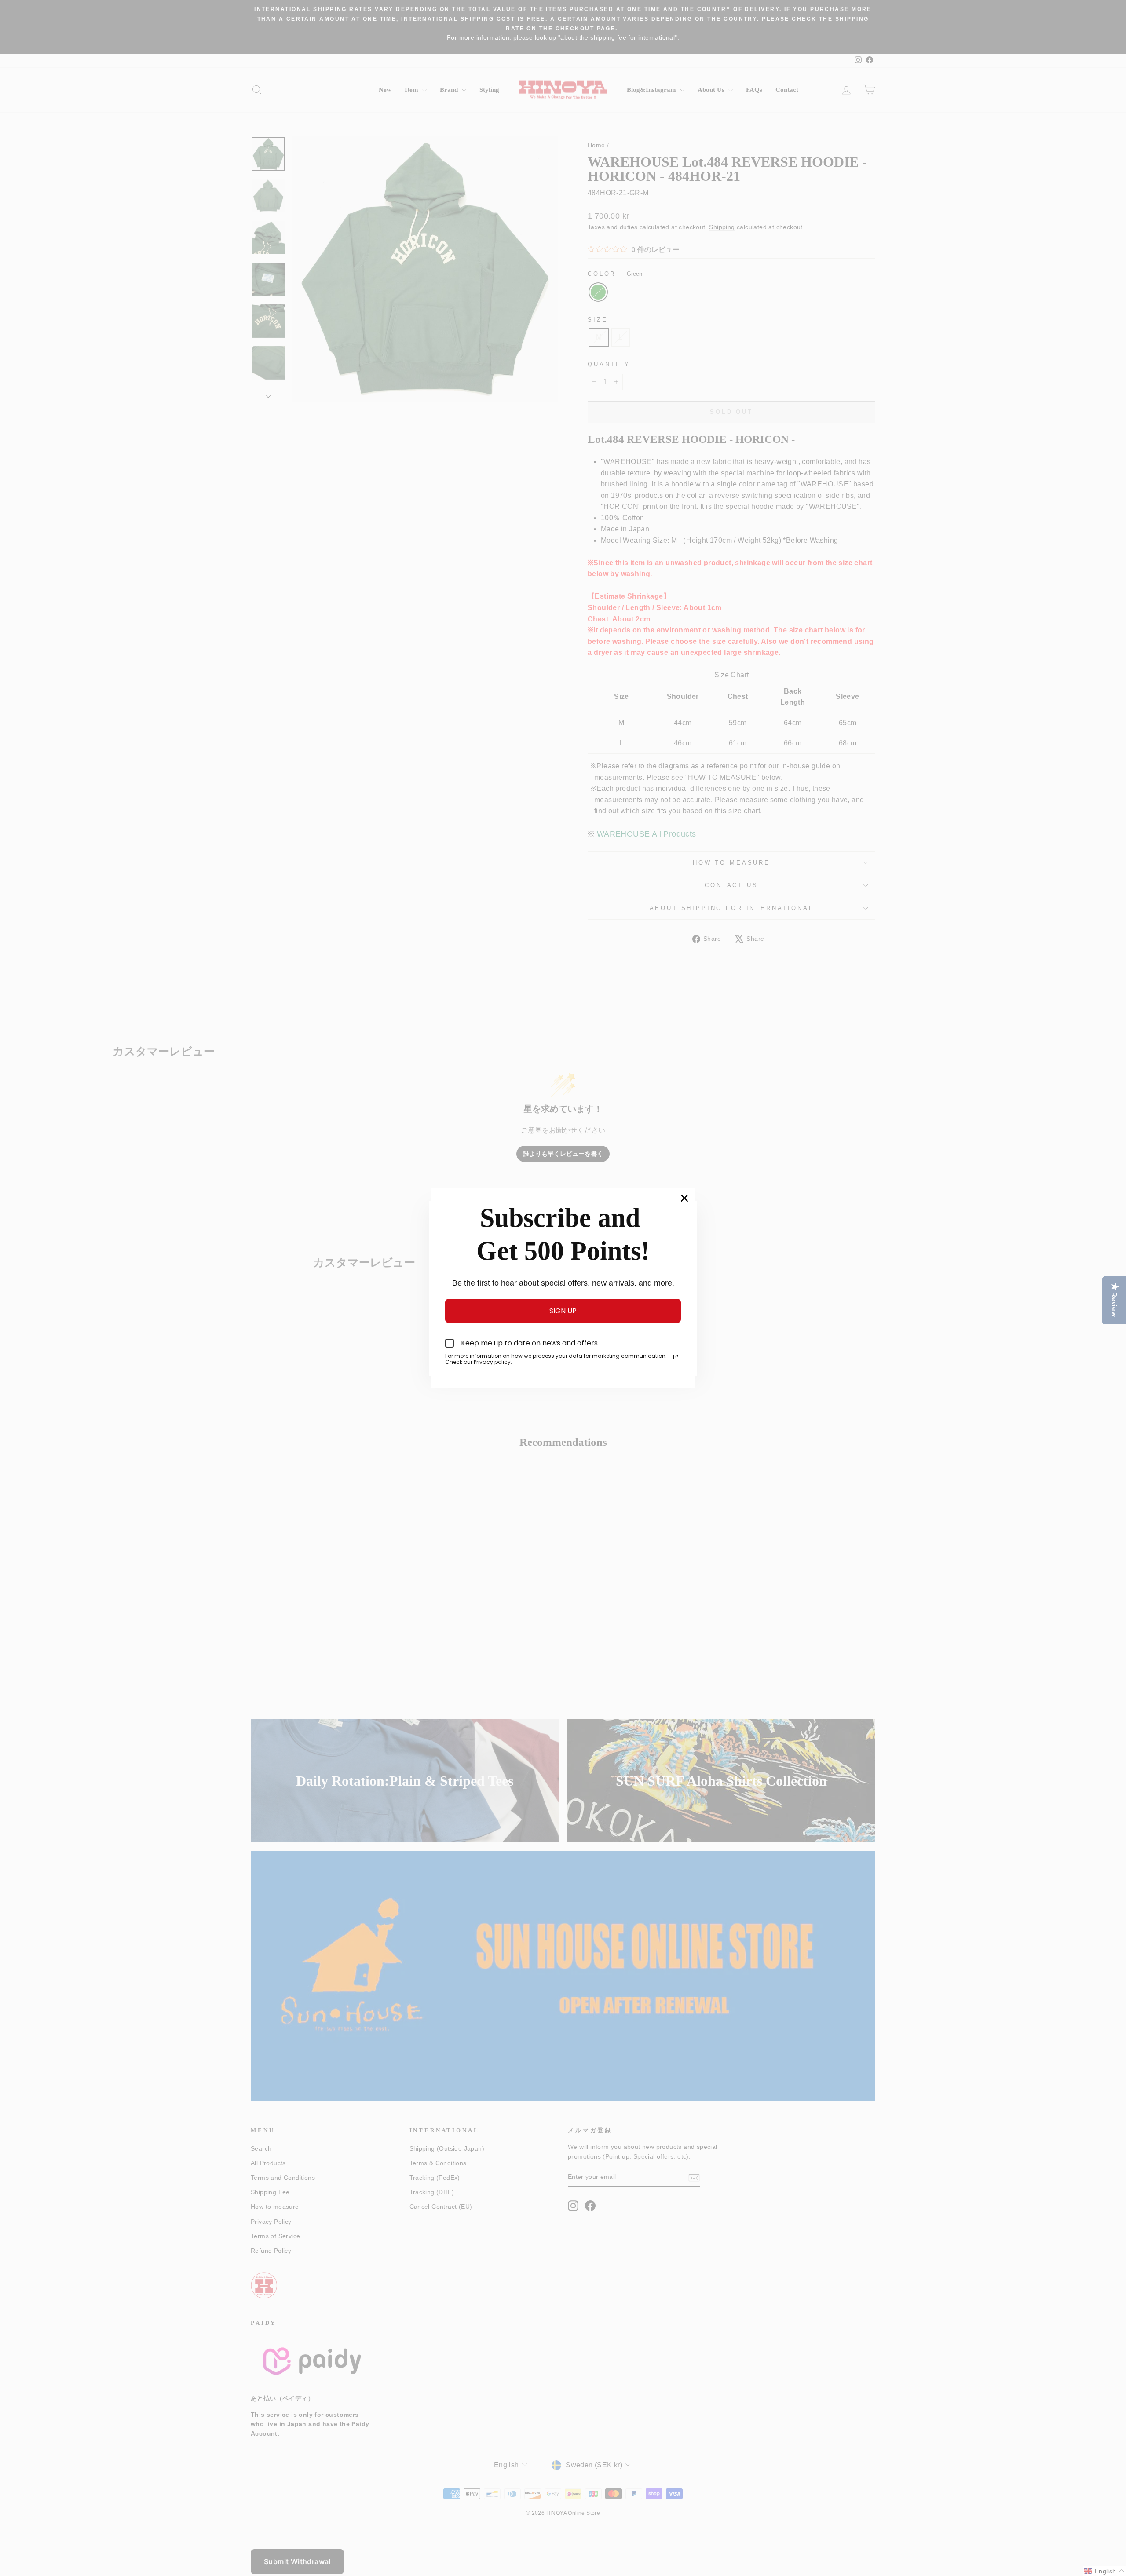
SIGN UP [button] (563, 1311)
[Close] (684, 1198)
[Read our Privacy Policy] (676, 1357)
